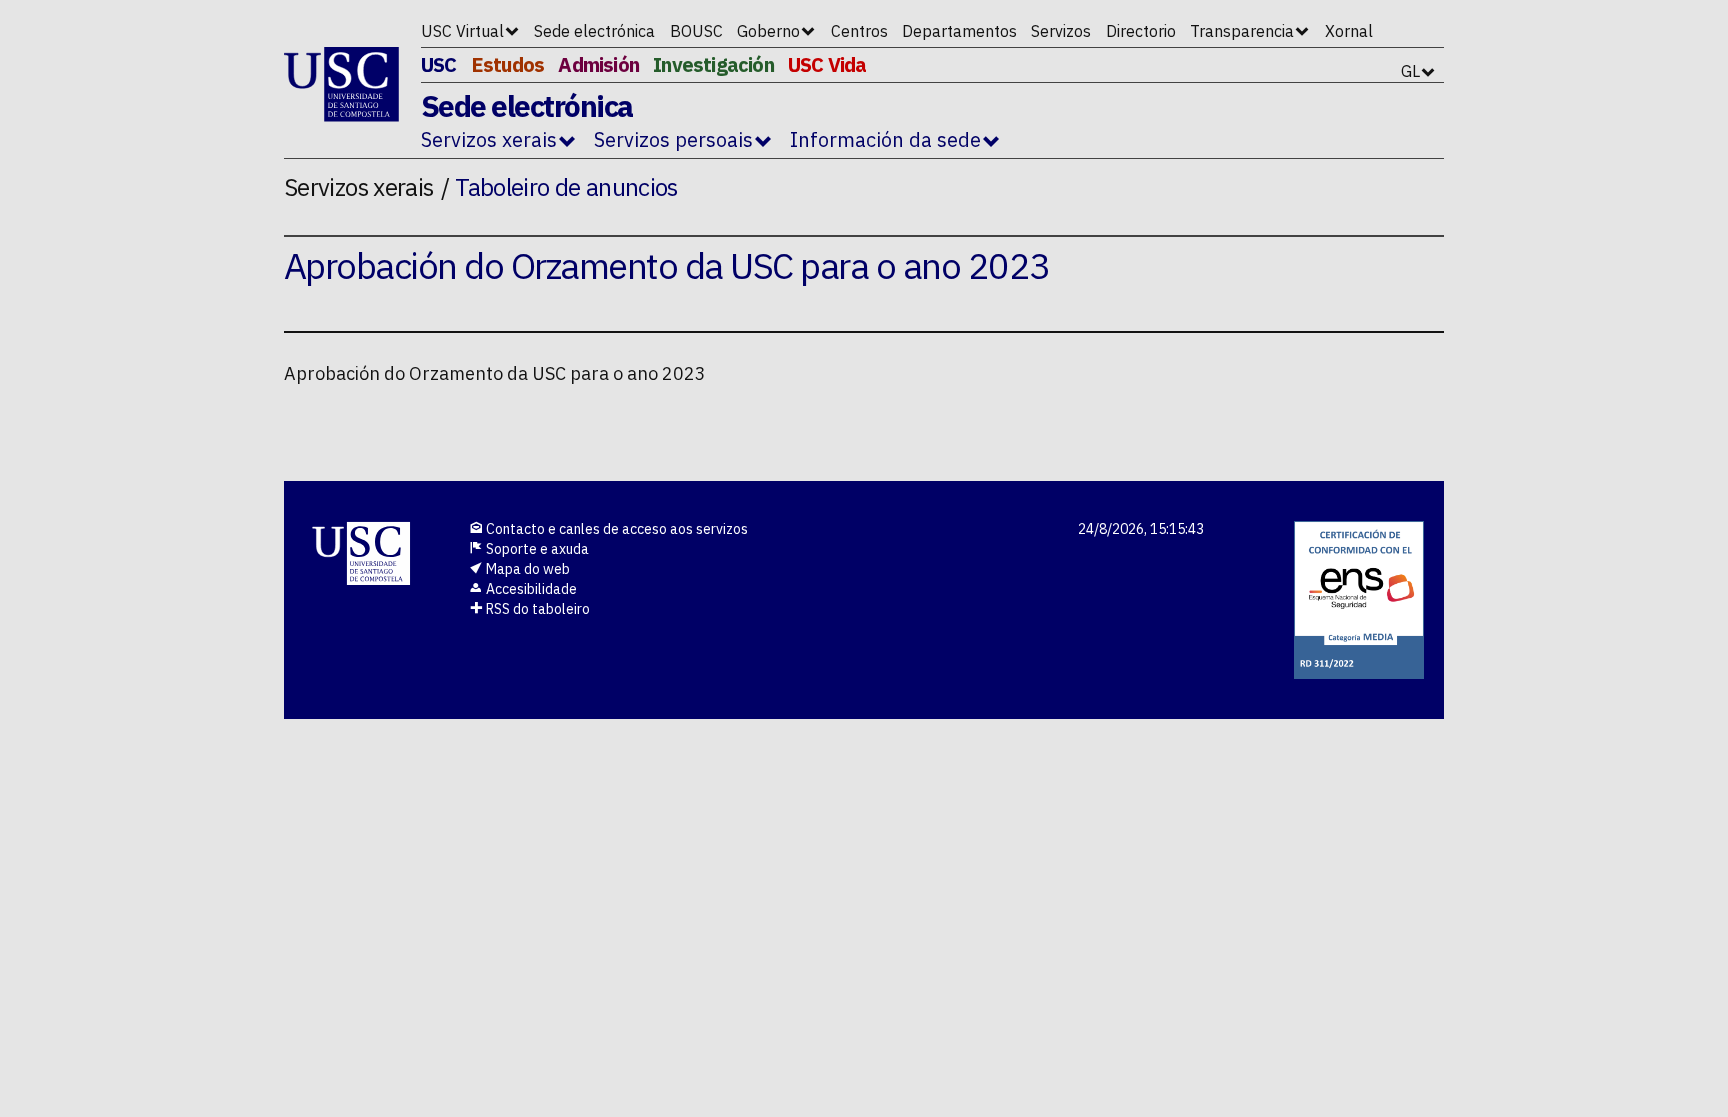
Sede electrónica (594, 31)
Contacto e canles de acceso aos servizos (615, 529)
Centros (859, 31)
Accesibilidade (530, 589)
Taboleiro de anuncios (566, 187)
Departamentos (959, 31)
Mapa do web (526, 569)
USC (439, 64)
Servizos (1061, 31)
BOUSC (696, 31)
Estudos (507, 64)
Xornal (1349, 31)
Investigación (713, 64)
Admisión (598, 64)
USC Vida (827, 64)
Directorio (1141, 31)
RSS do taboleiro (536, 609)
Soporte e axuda (536, 549)
